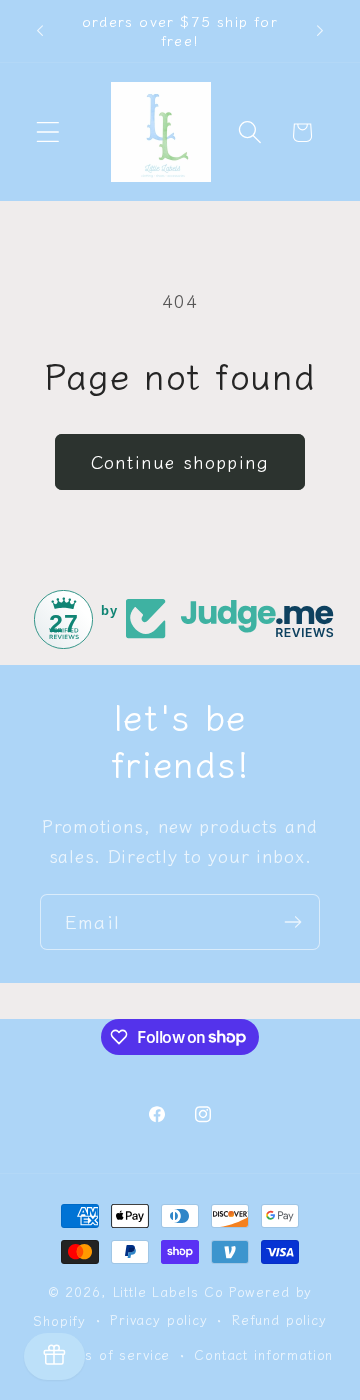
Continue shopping (180, 461)
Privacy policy (159, 1319)
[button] (48, 132)
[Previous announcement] (40, 31)
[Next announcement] (320, 31)
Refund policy (279, 1319)
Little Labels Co (168, 1291)
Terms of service (110, 1354)
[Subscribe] (292, 922)
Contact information (263, 1354)
